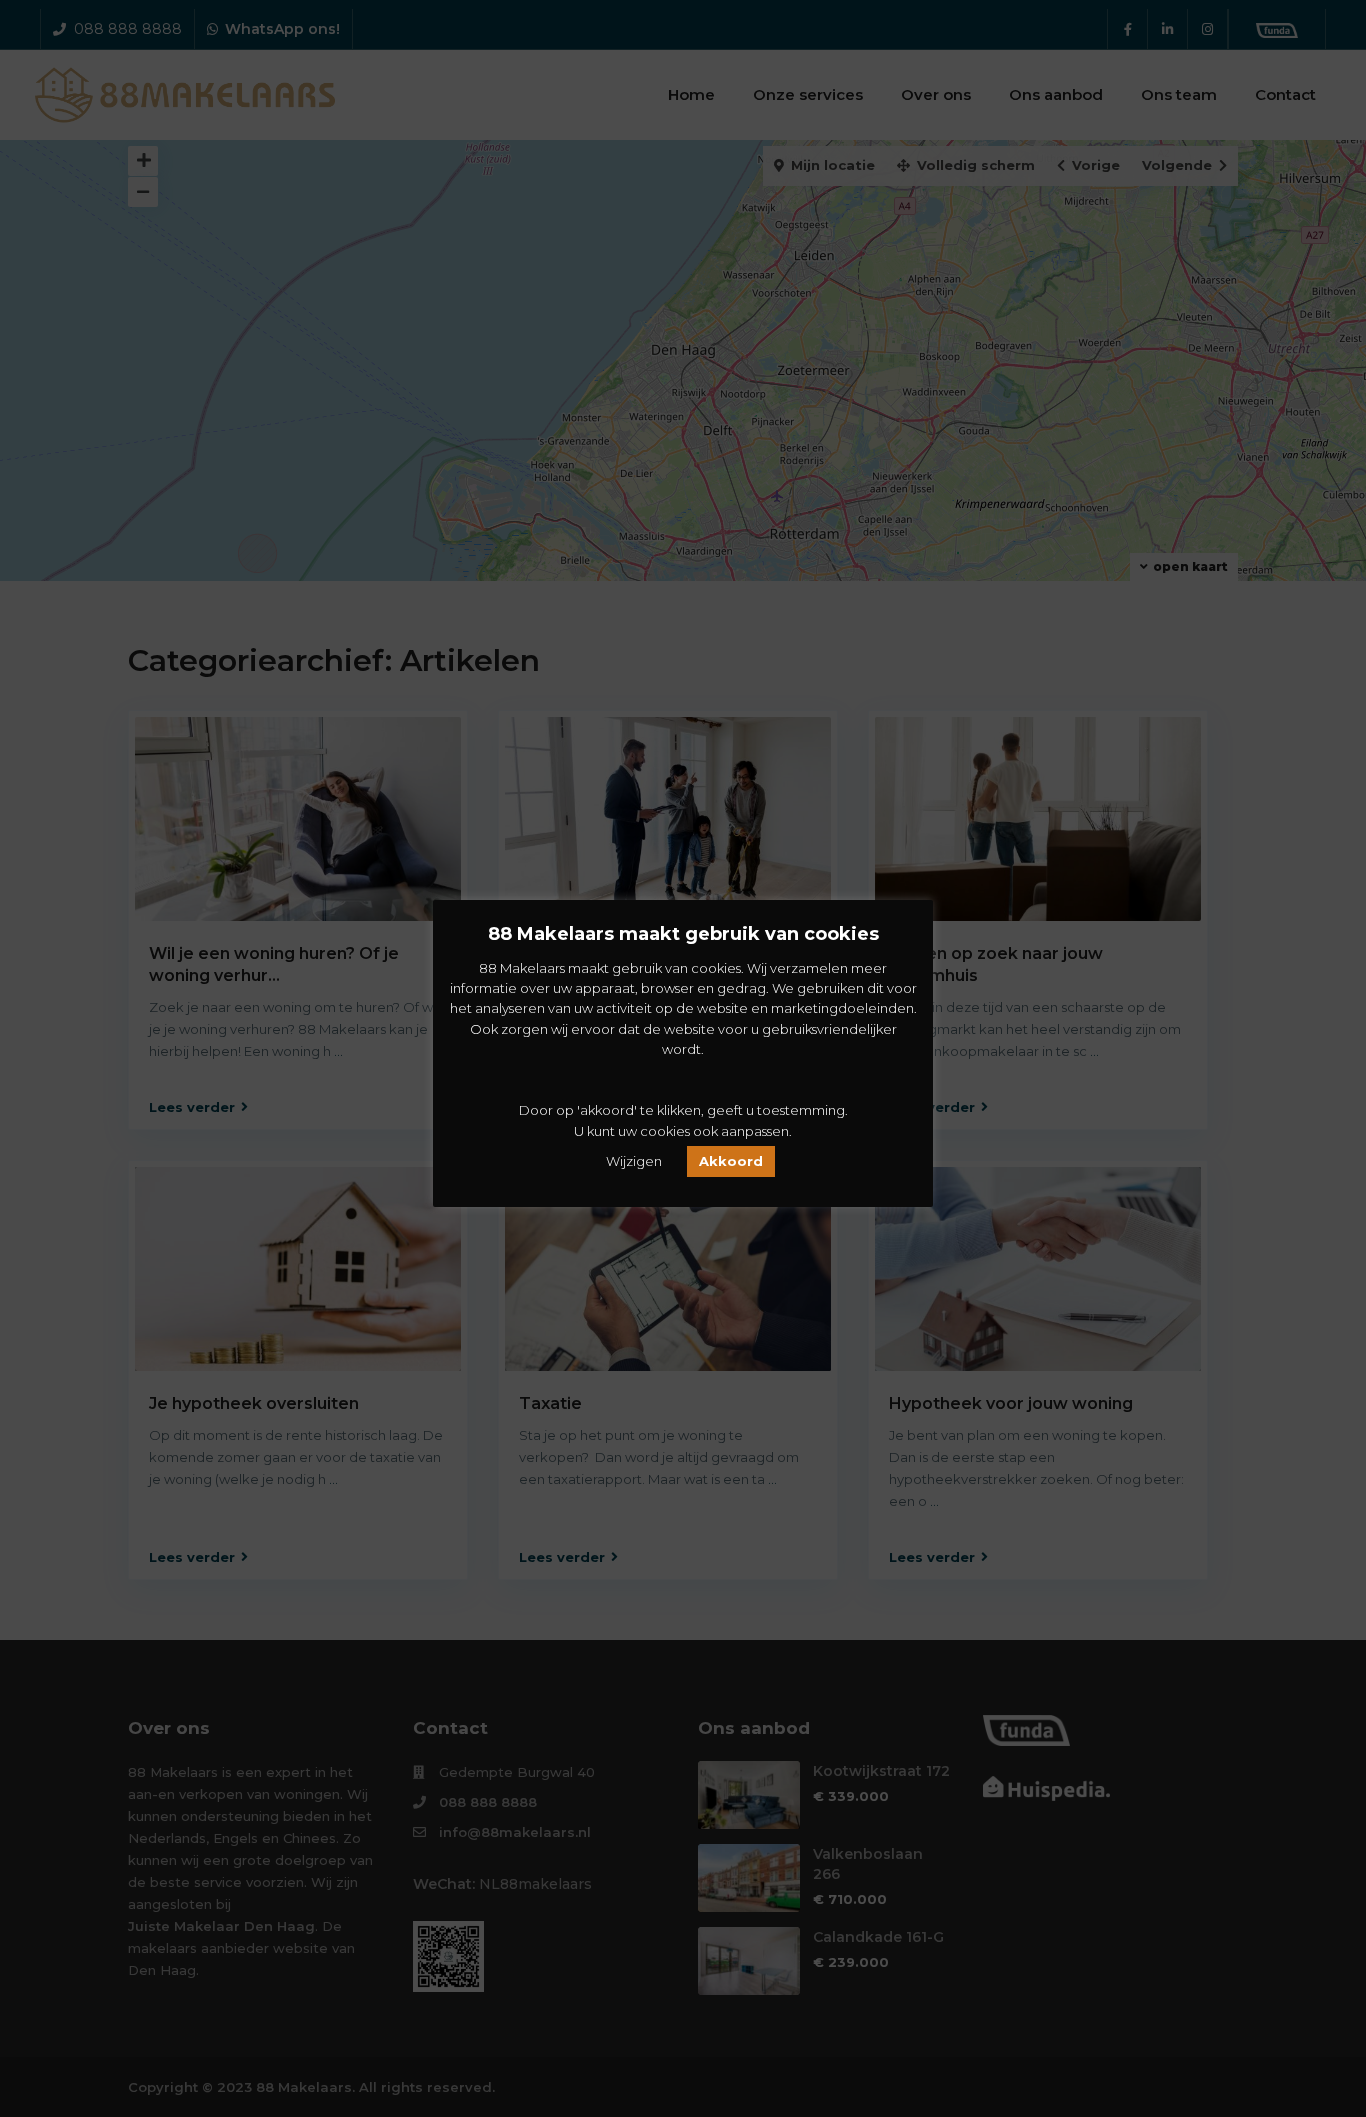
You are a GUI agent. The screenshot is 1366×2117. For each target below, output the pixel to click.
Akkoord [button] (731, 1161)
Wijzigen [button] (634, 1161)
